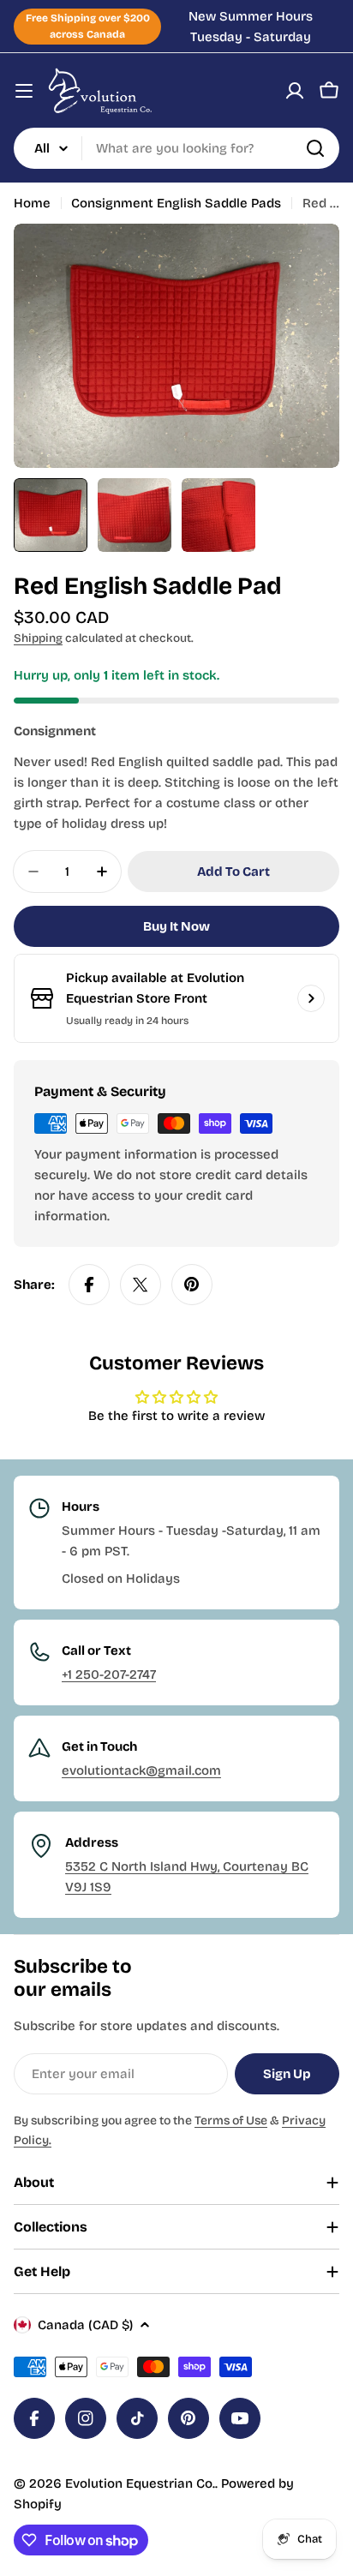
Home (32, 203)
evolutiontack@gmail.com (141, 1770)
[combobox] (176, 148)
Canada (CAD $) (85, 2325)
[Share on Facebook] (89, 1285)
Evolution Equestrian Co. (140, 2483)
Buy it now (176, 926)
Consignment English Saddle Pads (176, 203)
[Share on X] (141, 1285)
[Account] (295, 91)
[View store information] (311, 998)
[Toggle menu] (24, 91)
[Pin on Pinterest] (192, 1285)
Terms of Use (231, 2121)
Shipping (38, 638)
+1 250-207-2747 (109, 1674)
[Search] (315, 148)
